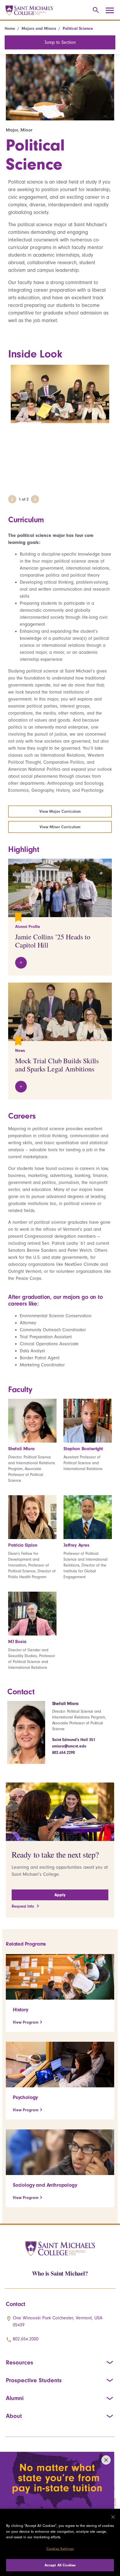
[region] (60, 2542)
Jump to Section (60, 42)
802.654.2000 (26, 2339)
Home (10, 28)
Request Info (23, 1906)
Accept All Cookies (60, 2565)
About (14, 2416)
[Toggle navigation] (112, 11)
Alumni (15, 2398)
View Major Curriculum (60, 811)
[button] (12, 499)
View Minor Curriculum (60, 827)
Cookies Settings (60, 2549)
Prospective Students (34, 2380)
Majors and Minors (39, 28)
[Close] (113, 2517)
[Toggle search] (95, 10)
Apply (60, 1895)
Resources (20, 2362)
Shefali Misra (65, 1704)
